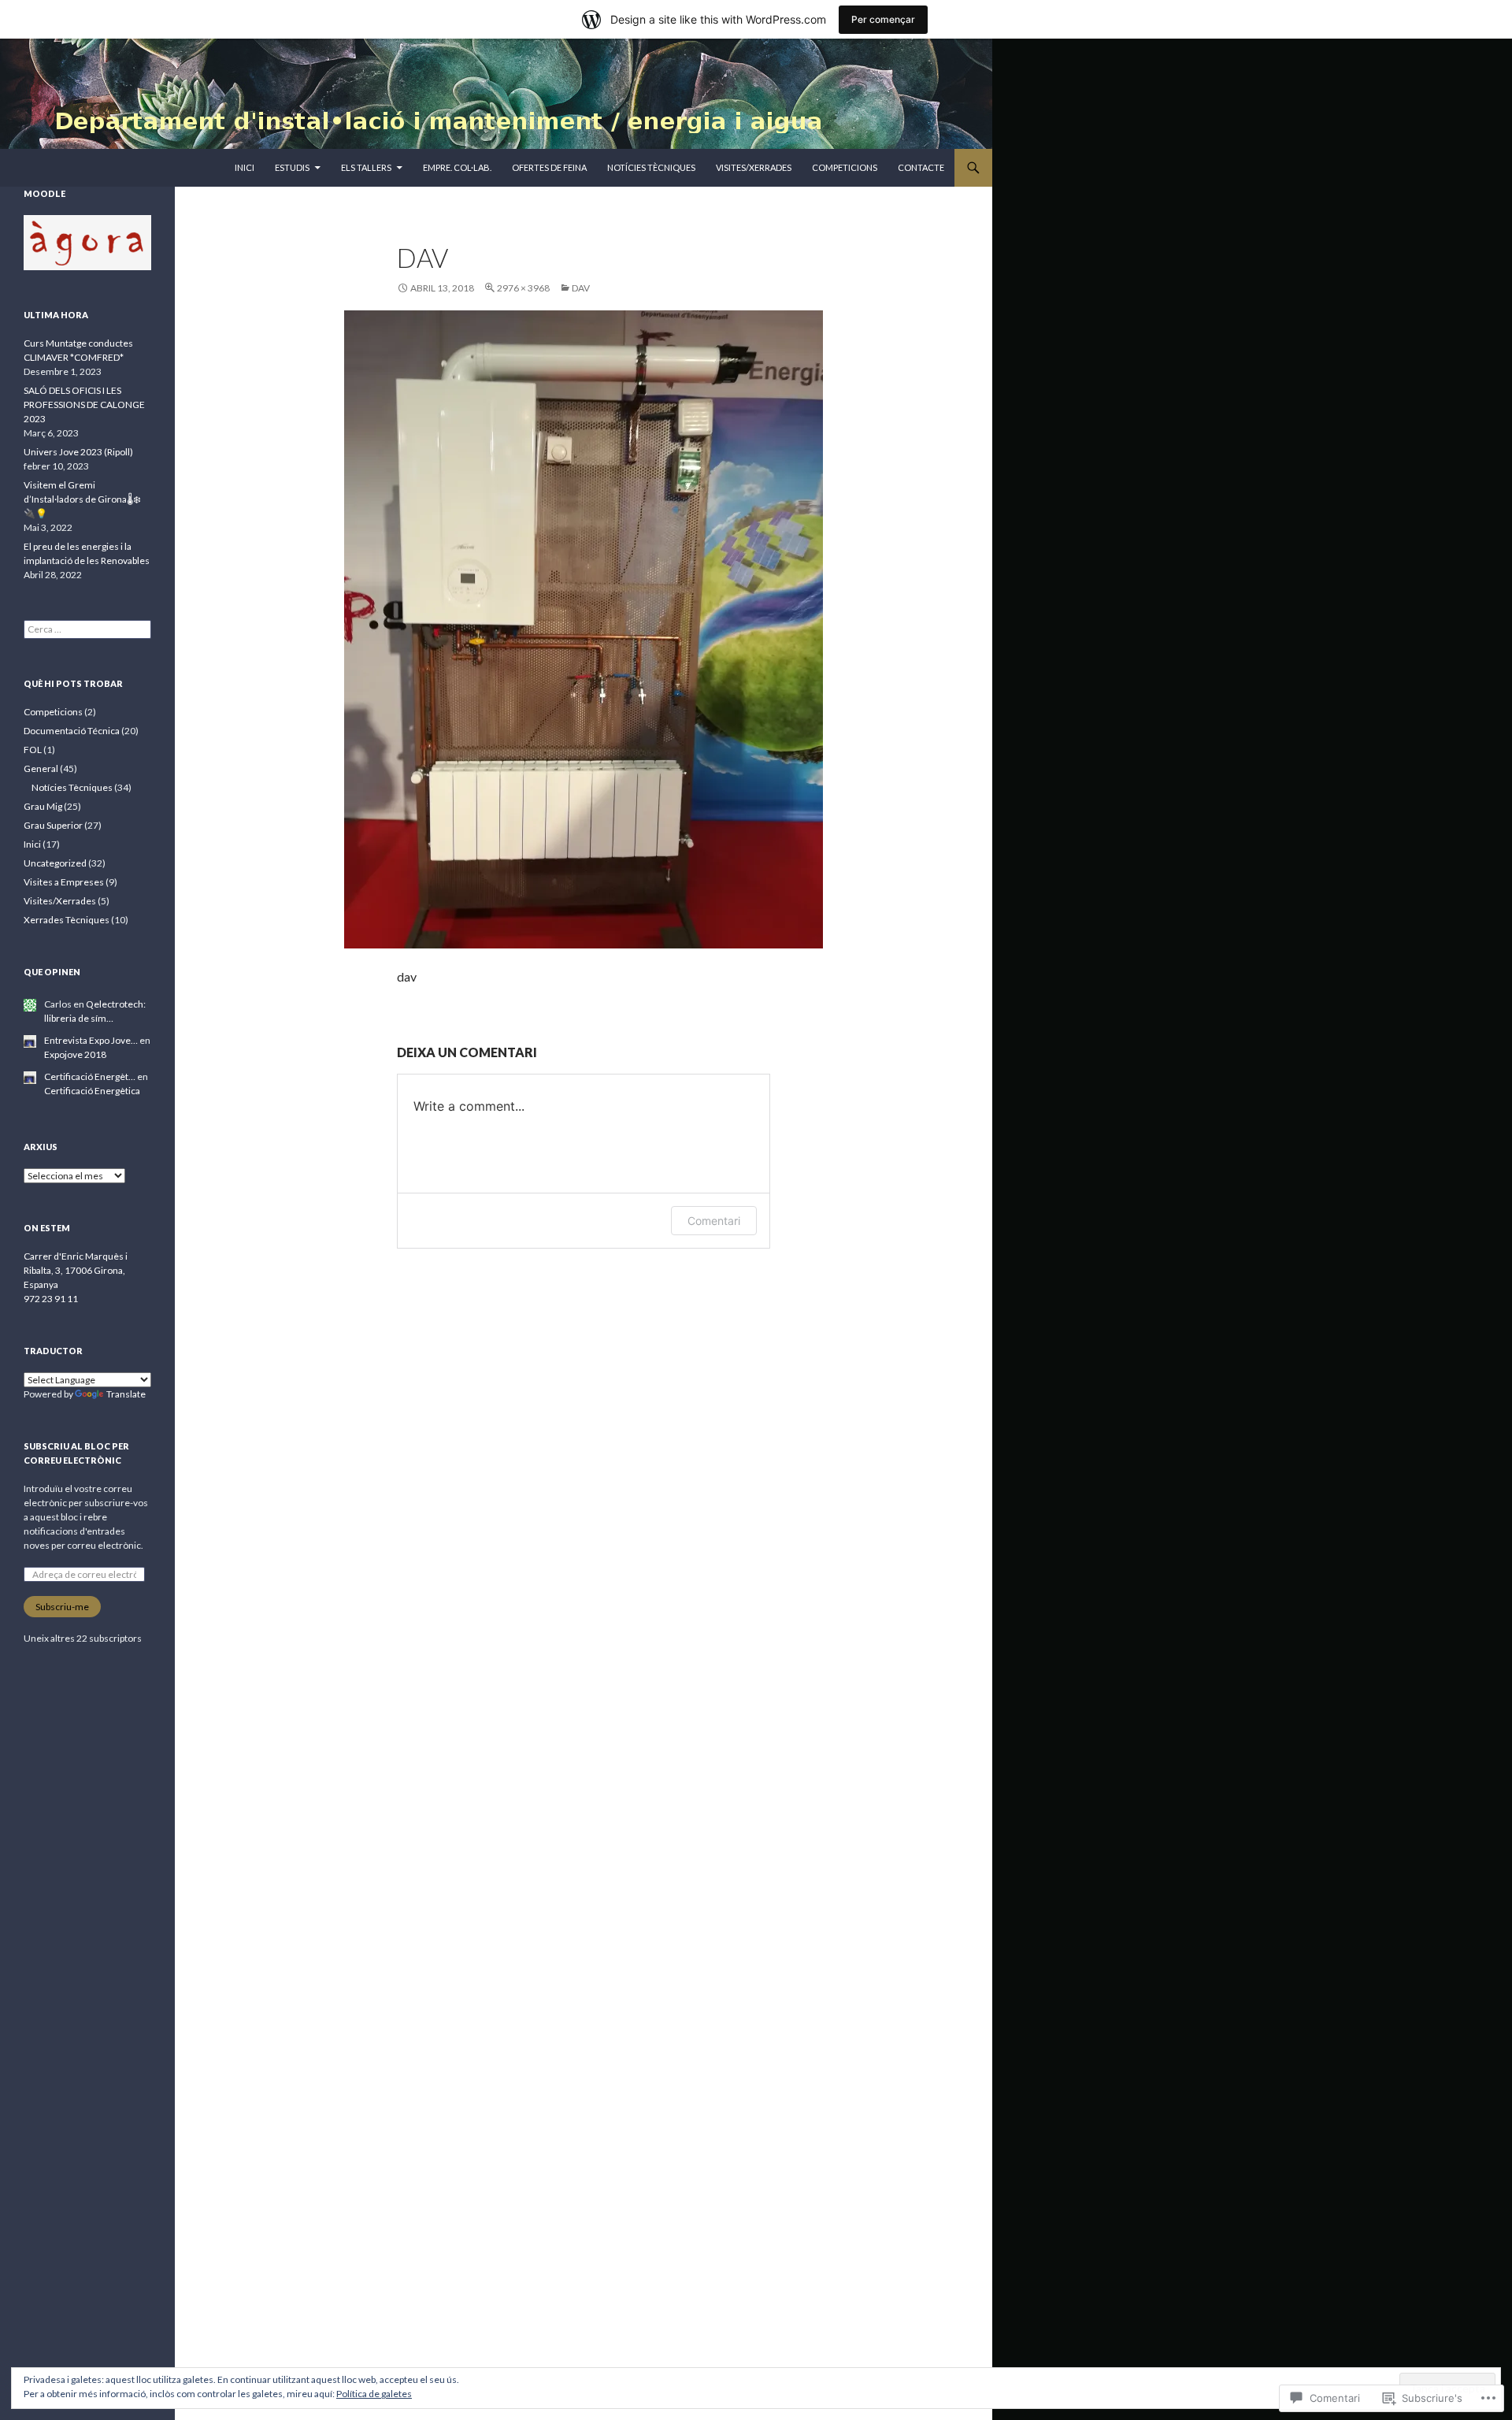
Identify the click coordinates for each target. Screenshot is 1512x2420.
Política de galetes (374, 2394)
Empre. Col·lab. (457, 167)
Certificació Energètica (92, 1091)
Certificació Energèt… (90, 1076)
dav (581, 288)
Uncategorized (55, 863)
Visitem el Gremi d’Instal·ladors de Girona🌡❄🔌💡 (82, 499)
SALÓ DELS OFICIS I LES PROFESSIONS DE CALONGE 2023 (84, 405)
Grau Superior (53, 825)
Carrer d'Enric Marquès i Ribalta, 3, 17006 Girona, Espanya (76, 1270)
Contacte (921, 167)
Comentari (714, 1221)
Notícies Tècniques (651, 167)
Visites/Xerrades (754, 167)
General (41, 768)
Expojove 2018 (75, 1054)
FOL (33, 750)
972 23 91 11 (51, 1299)
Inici (245, 167)
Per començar (883, 19)
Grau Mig (43, 806)
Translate (126, 1394)
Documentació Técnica (72, 731)
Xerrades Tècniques (67, 920)
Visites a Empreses (64, 882)
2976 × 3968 (523, 288)
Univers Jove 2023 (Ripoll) (78, 452)
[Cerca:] (87, 629)
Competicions (845, 167)
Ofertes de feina (549, 167)
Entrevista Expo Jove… (91, 1040)
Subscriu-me (62, 1607)
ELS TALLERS (366, 167)
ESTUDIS (292, 167)
